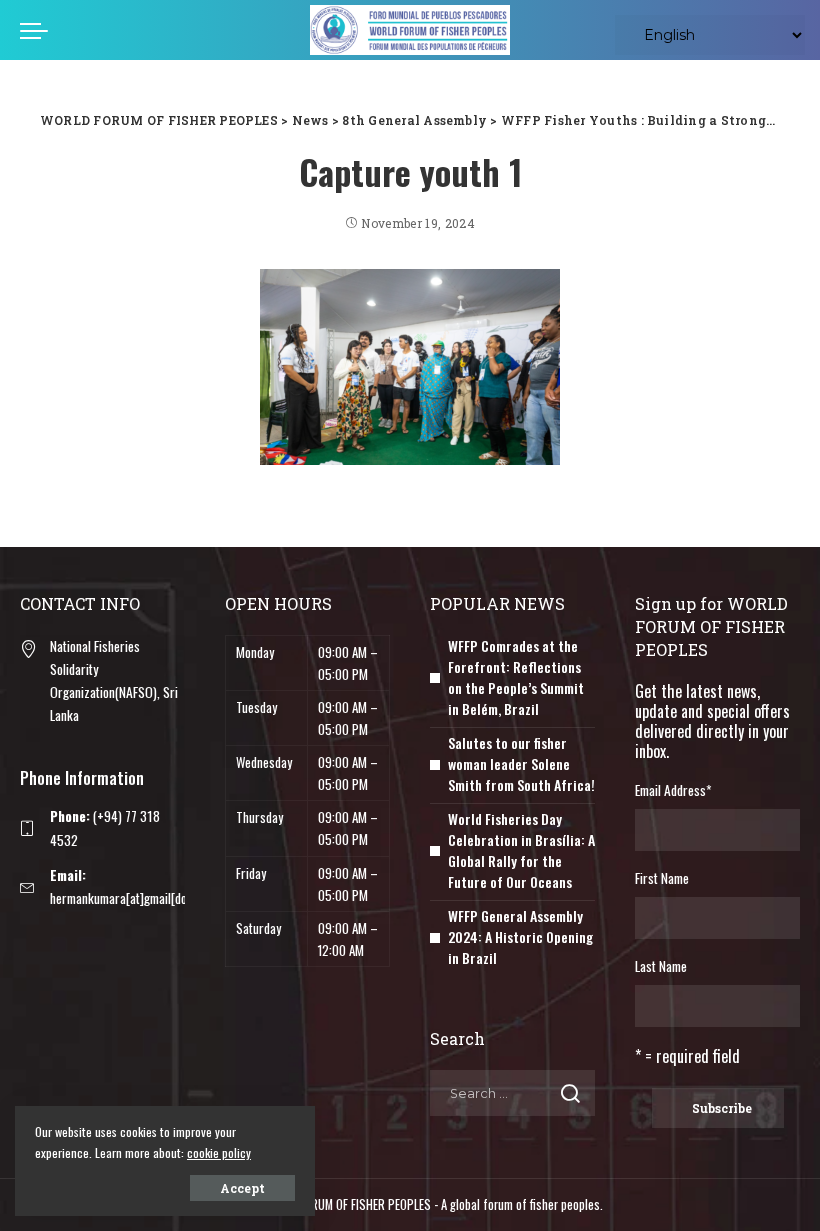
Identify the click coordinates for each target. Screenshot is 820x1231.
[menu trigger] (39, 30)
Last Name (661, 966)
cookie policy (219, 1152)
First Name (662, 878)
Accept (242, 1188)
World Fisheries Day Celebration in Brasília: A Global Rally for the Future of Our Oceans (521, 850)
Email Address (673, 790)
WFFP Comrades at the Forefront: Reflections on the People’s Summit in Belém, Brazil (516, 677)
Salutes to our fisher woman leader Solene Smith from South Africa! (521, 763)
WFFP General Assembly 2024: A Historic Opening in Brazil (520, 936)
